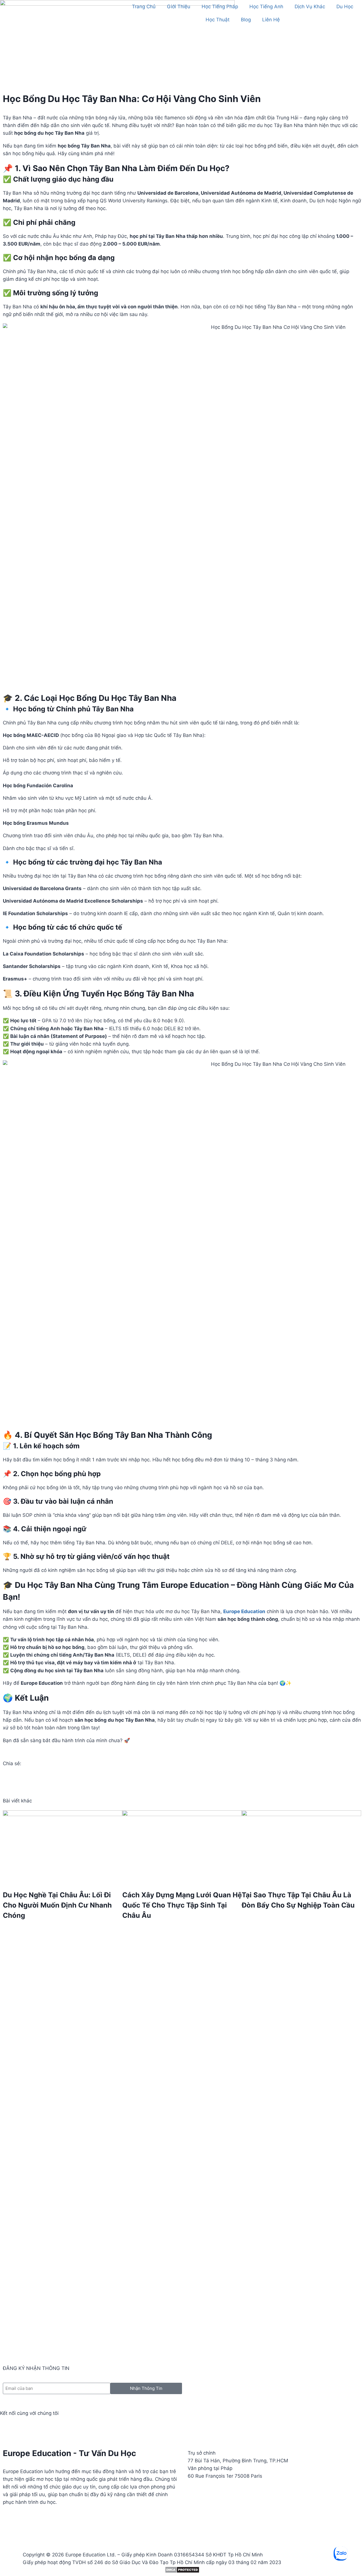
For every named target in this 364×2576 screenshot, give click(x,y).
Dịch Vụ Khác (310, 7)
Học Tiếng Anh (266, 7)
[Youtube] (38, 2429)
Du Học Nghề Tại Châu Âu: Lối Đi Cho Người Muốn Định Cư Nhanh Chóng (57, 1905)
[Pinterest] (54, 2429)
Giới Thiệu (179, 7)
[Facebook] (7, 2429)
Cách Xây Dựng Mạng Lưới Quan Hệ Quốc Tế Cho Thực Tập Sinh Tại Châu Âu (182, 1905)
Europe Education (244, 1611)
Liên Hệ (271, 20)
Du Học (345, 7)
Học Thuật (218, 20)
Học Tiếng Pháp (220, 7)
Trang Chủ (144, 7)
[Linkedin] (23, 2429)
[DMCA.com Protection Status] (182, 2570)
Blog (246, 20)
